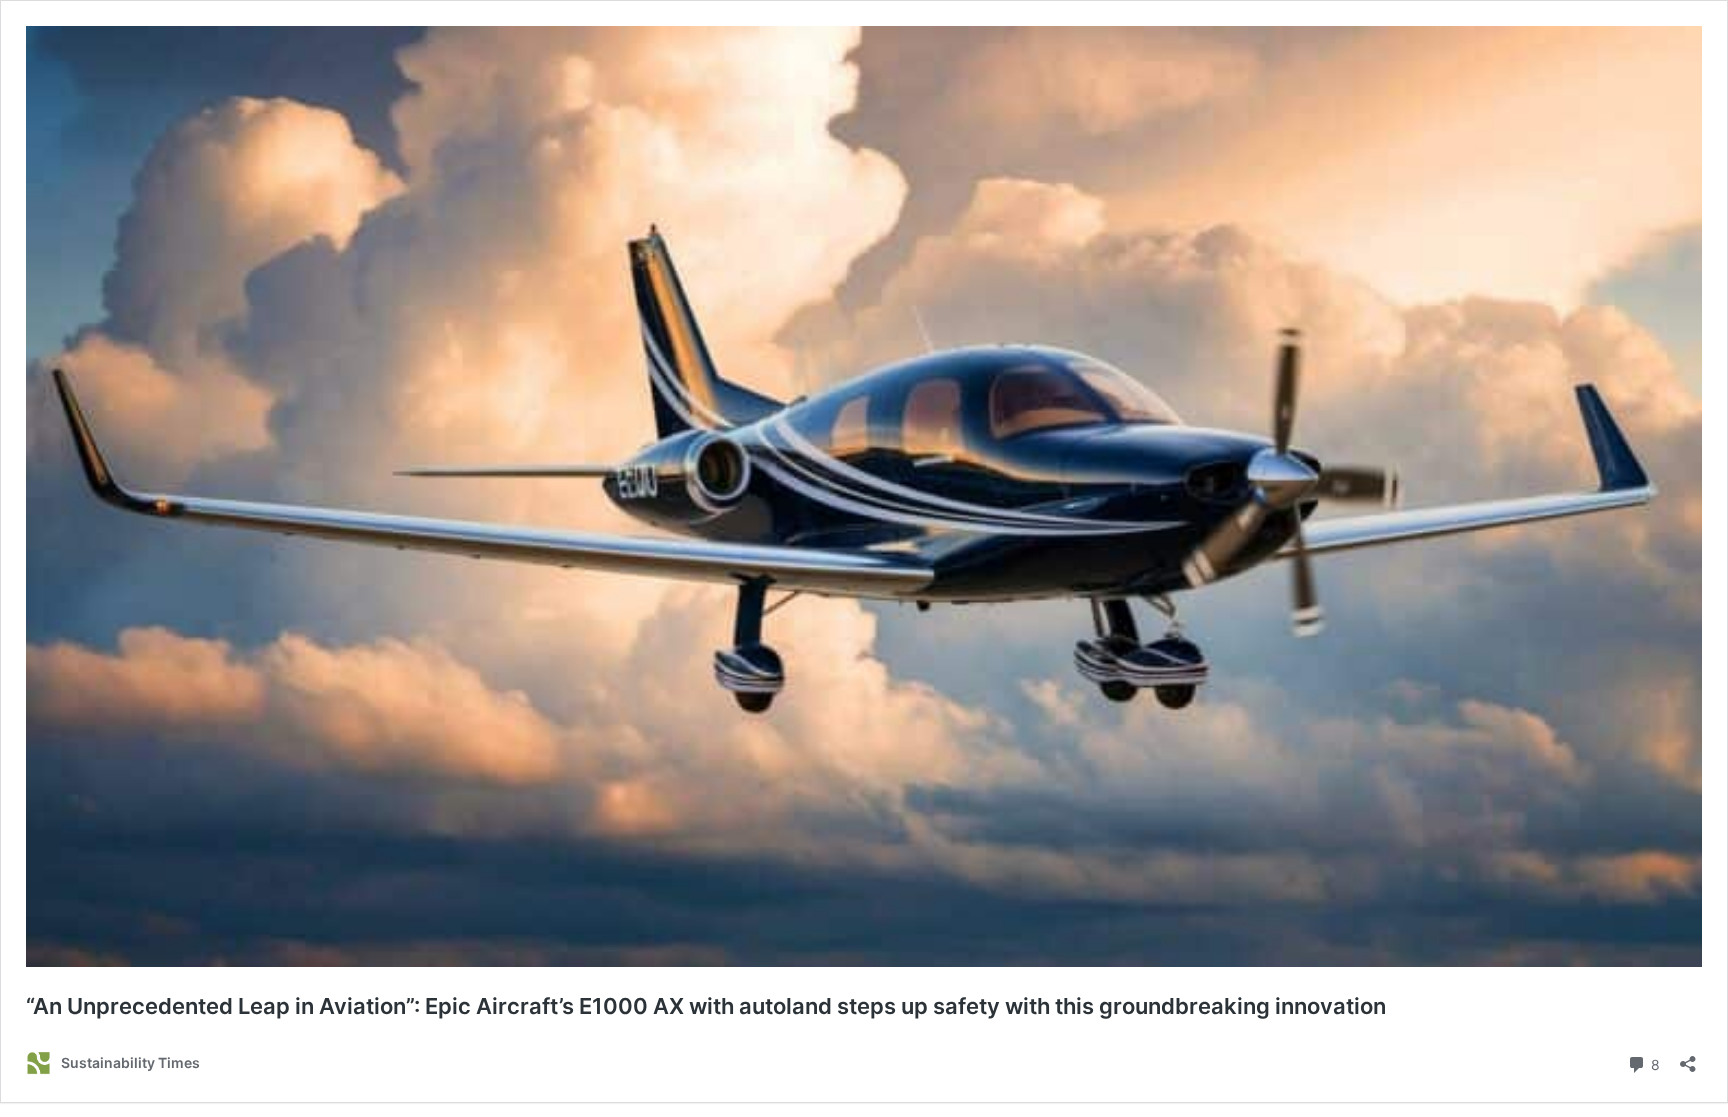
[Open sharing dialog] (1688, 1057)
